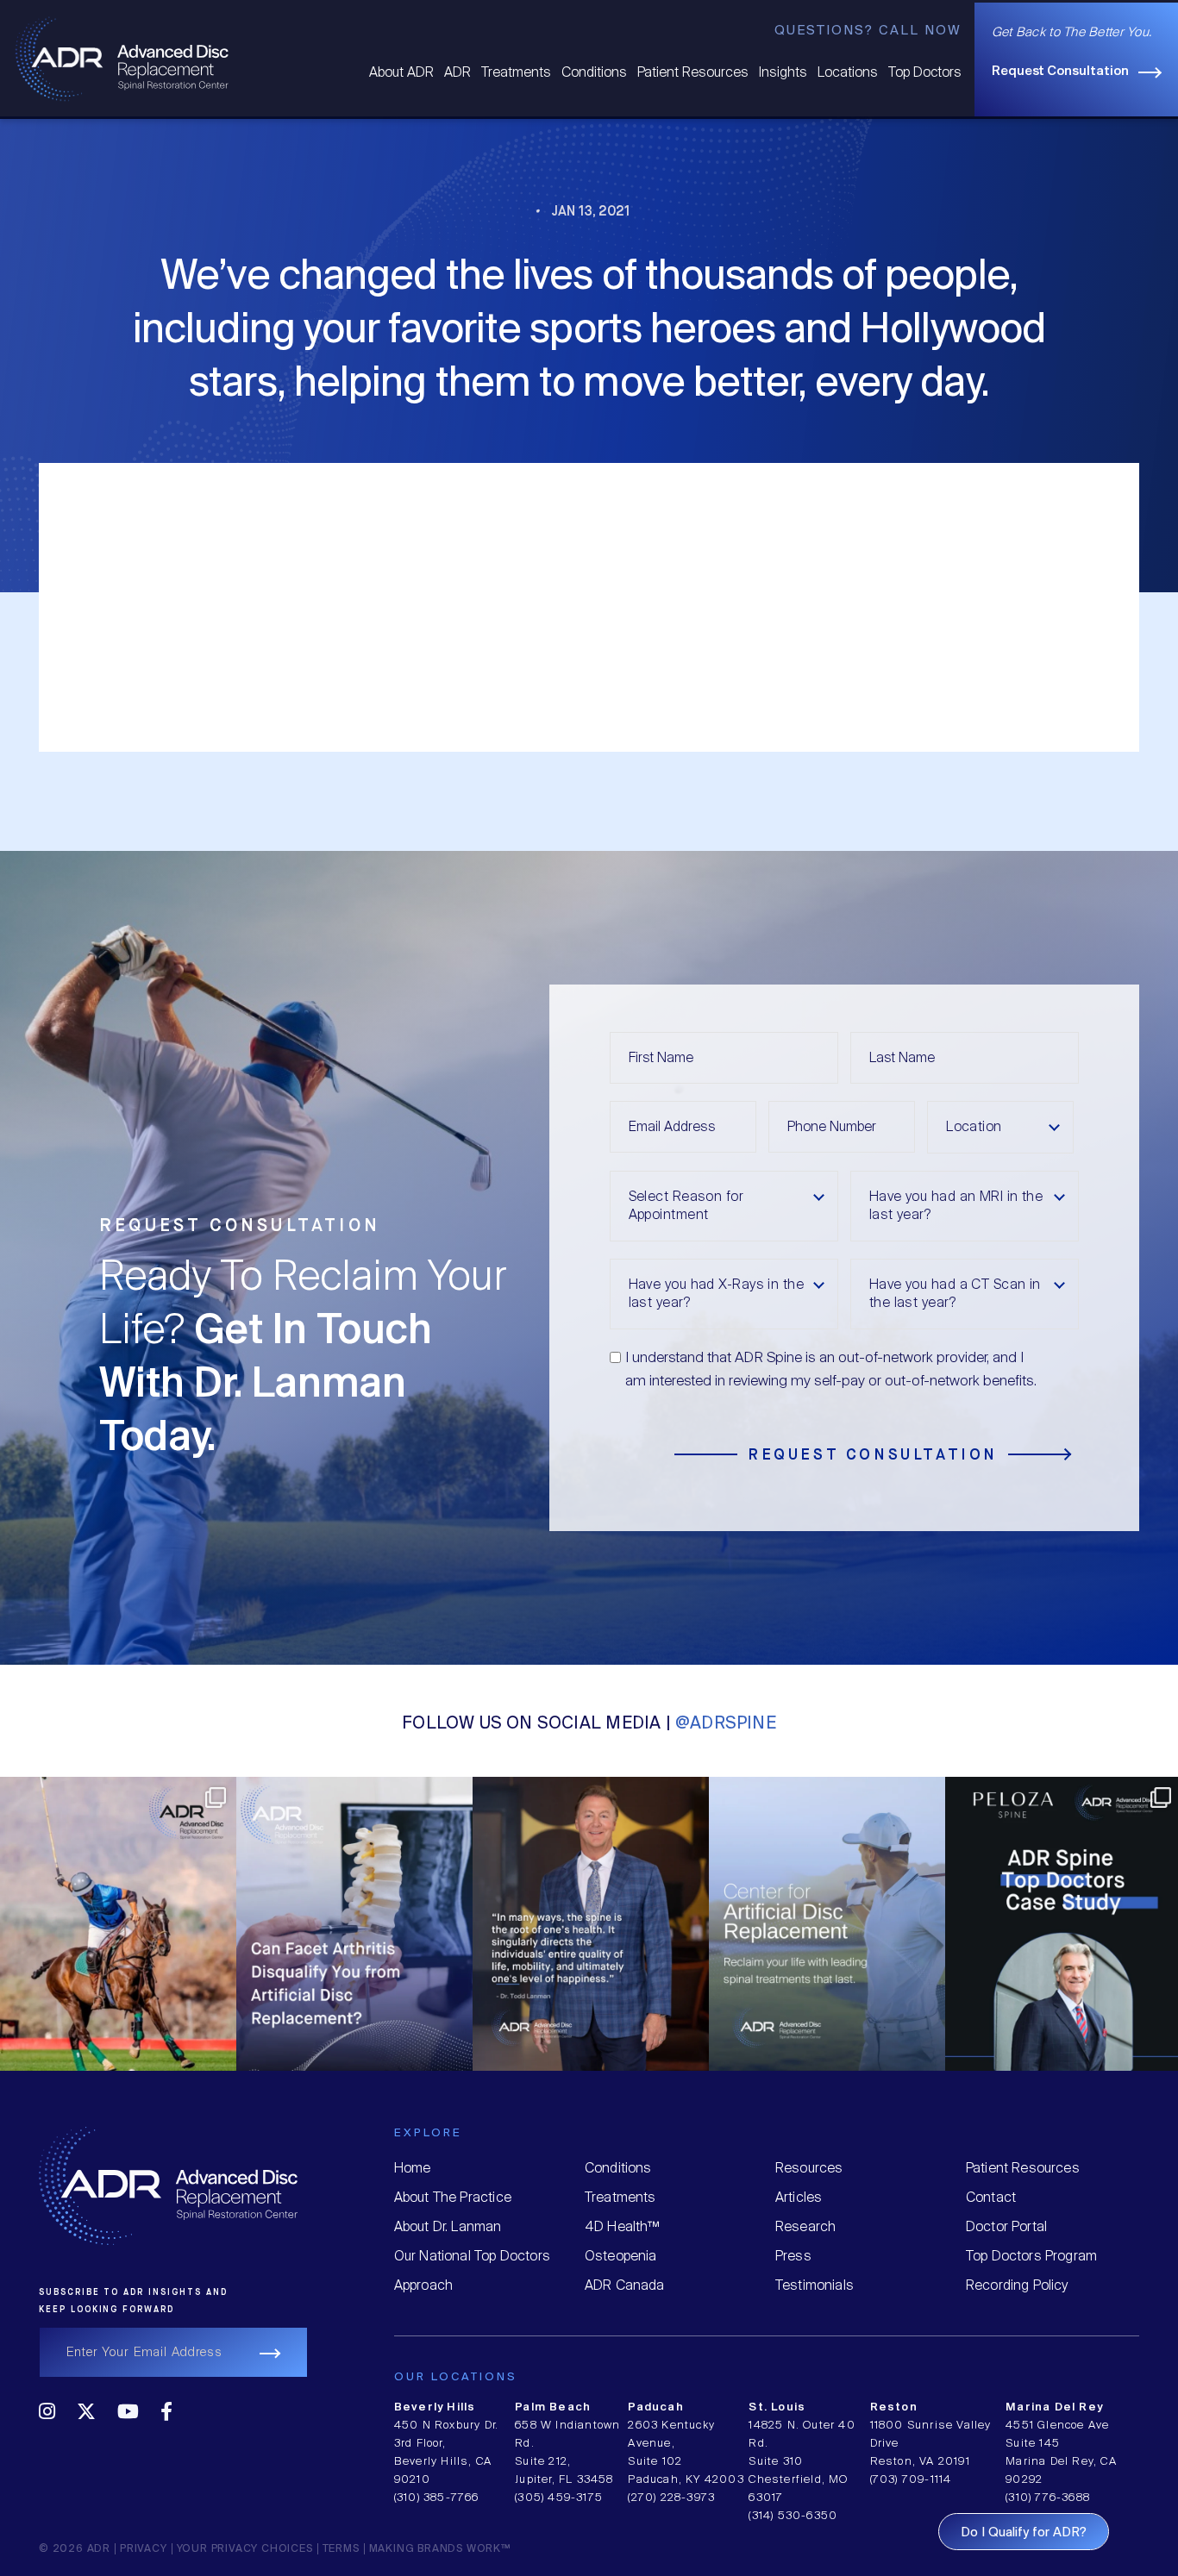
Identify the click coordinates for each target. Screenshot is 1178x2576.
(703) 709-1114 (911, 2480)
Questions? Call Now (868, 31)
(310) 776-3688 (1048, 2498)
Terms (341, 2549)
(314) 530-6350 (793, 2516)
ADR (457, 73)
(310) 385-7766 (437, 2498)
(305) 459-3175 (559, 2498)
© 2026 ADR (75, 2549)
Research (805, 2227)
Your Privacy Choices (245, 2549)
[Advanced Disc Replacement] (122, 57)
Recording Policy (1017, 2286)
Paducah (655, 2407)
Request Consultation (1060, 72)
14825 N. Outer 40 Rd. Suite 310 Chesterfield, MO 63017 (802, 2462)
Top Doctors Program (1031, 2257)
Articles (799, 2198)
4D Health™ (622, 2227)
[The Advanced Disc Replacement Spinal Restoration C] (684, 1895)
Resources (809, 2169)
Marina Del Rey (1054, 2407)
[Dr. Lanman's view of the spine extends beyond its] (448, 1895)
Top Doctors (925, 73)
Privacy (144, 2549)
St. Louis (777, 2407)
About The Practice (453, 2198)
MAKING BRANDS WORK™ (440, 2549)
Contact (991, 2198)
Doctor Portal (1006, 2227)
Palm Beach (553, 2407)
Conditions (594, 73)
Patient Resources (693, 73)
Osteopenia (621, 2257)
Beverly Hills (435, 2407)
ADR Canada (625, 2286)
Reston (894, 2407)
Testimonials (815, 2286)
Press (793, 2257)
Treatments (516, 73)
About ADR (401, 73)
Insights (783, 73)
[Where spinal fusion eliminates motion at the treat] (211, 1895)
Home (413, 2169)
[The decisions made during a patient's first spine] (920, 1895)
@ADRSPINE (726, 1724)
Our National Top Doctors (472, 2257)
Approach (423, 2286)
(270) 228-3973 (671, 2498)
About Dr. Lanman (448, 2227)
